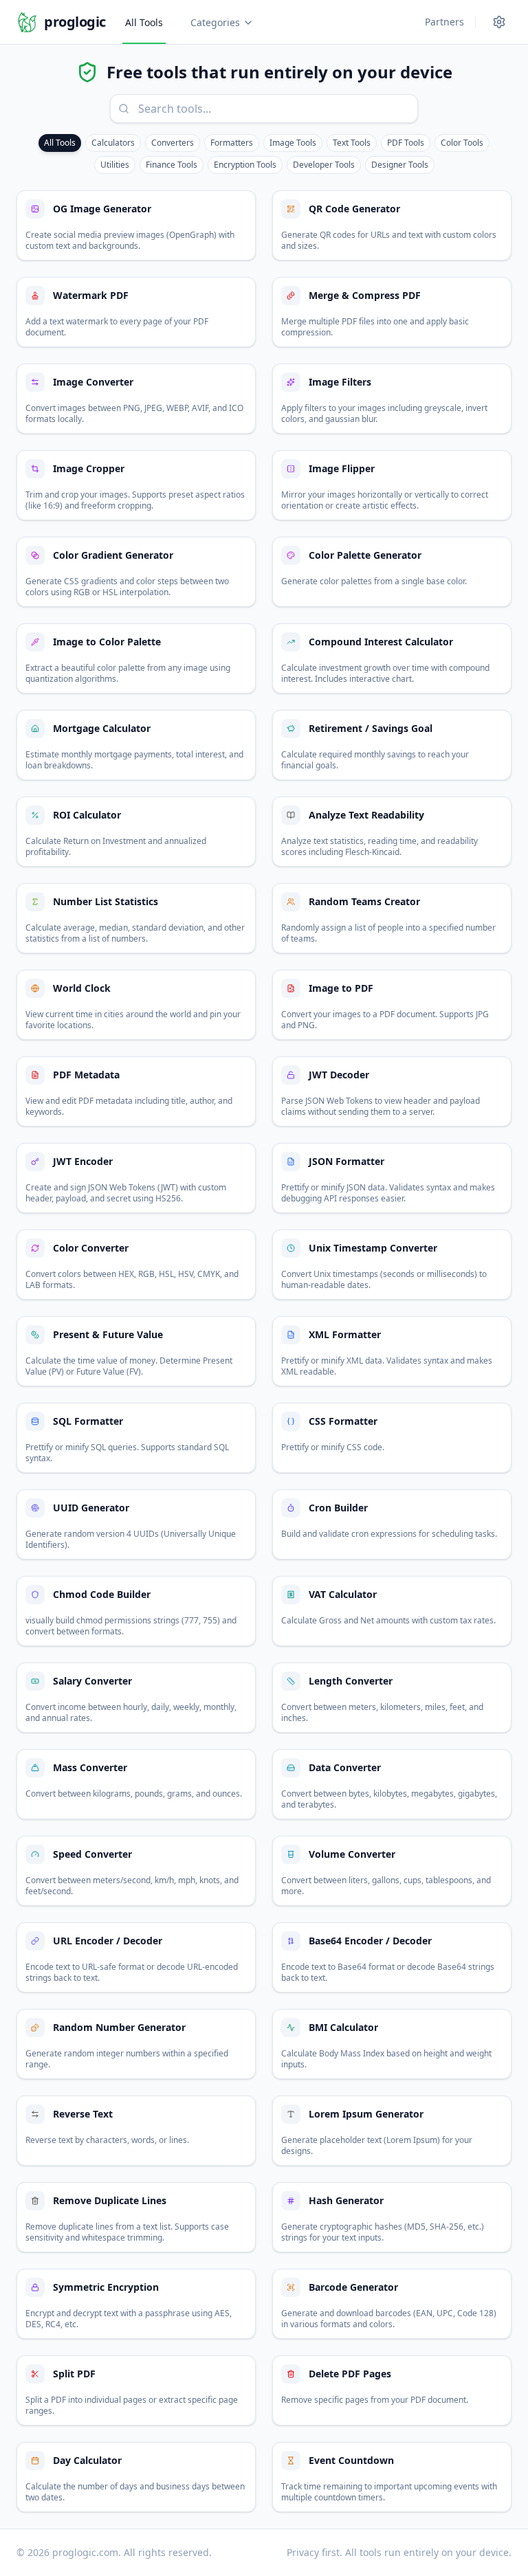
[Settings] (499, 22)
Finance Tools (172, 165)
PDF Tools (406, 143)
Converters (173, 143)
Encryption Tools (245, 165)
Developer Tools (324, 165)
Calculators (113, 143)
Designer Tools (400, 165)
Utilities (115, 165)
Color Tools (462, 143)
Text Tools (352, 143)
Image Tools (293, 143)
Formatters (232, 143)
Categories (215, 22)
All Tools (144, 22)
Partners (444, 22)
